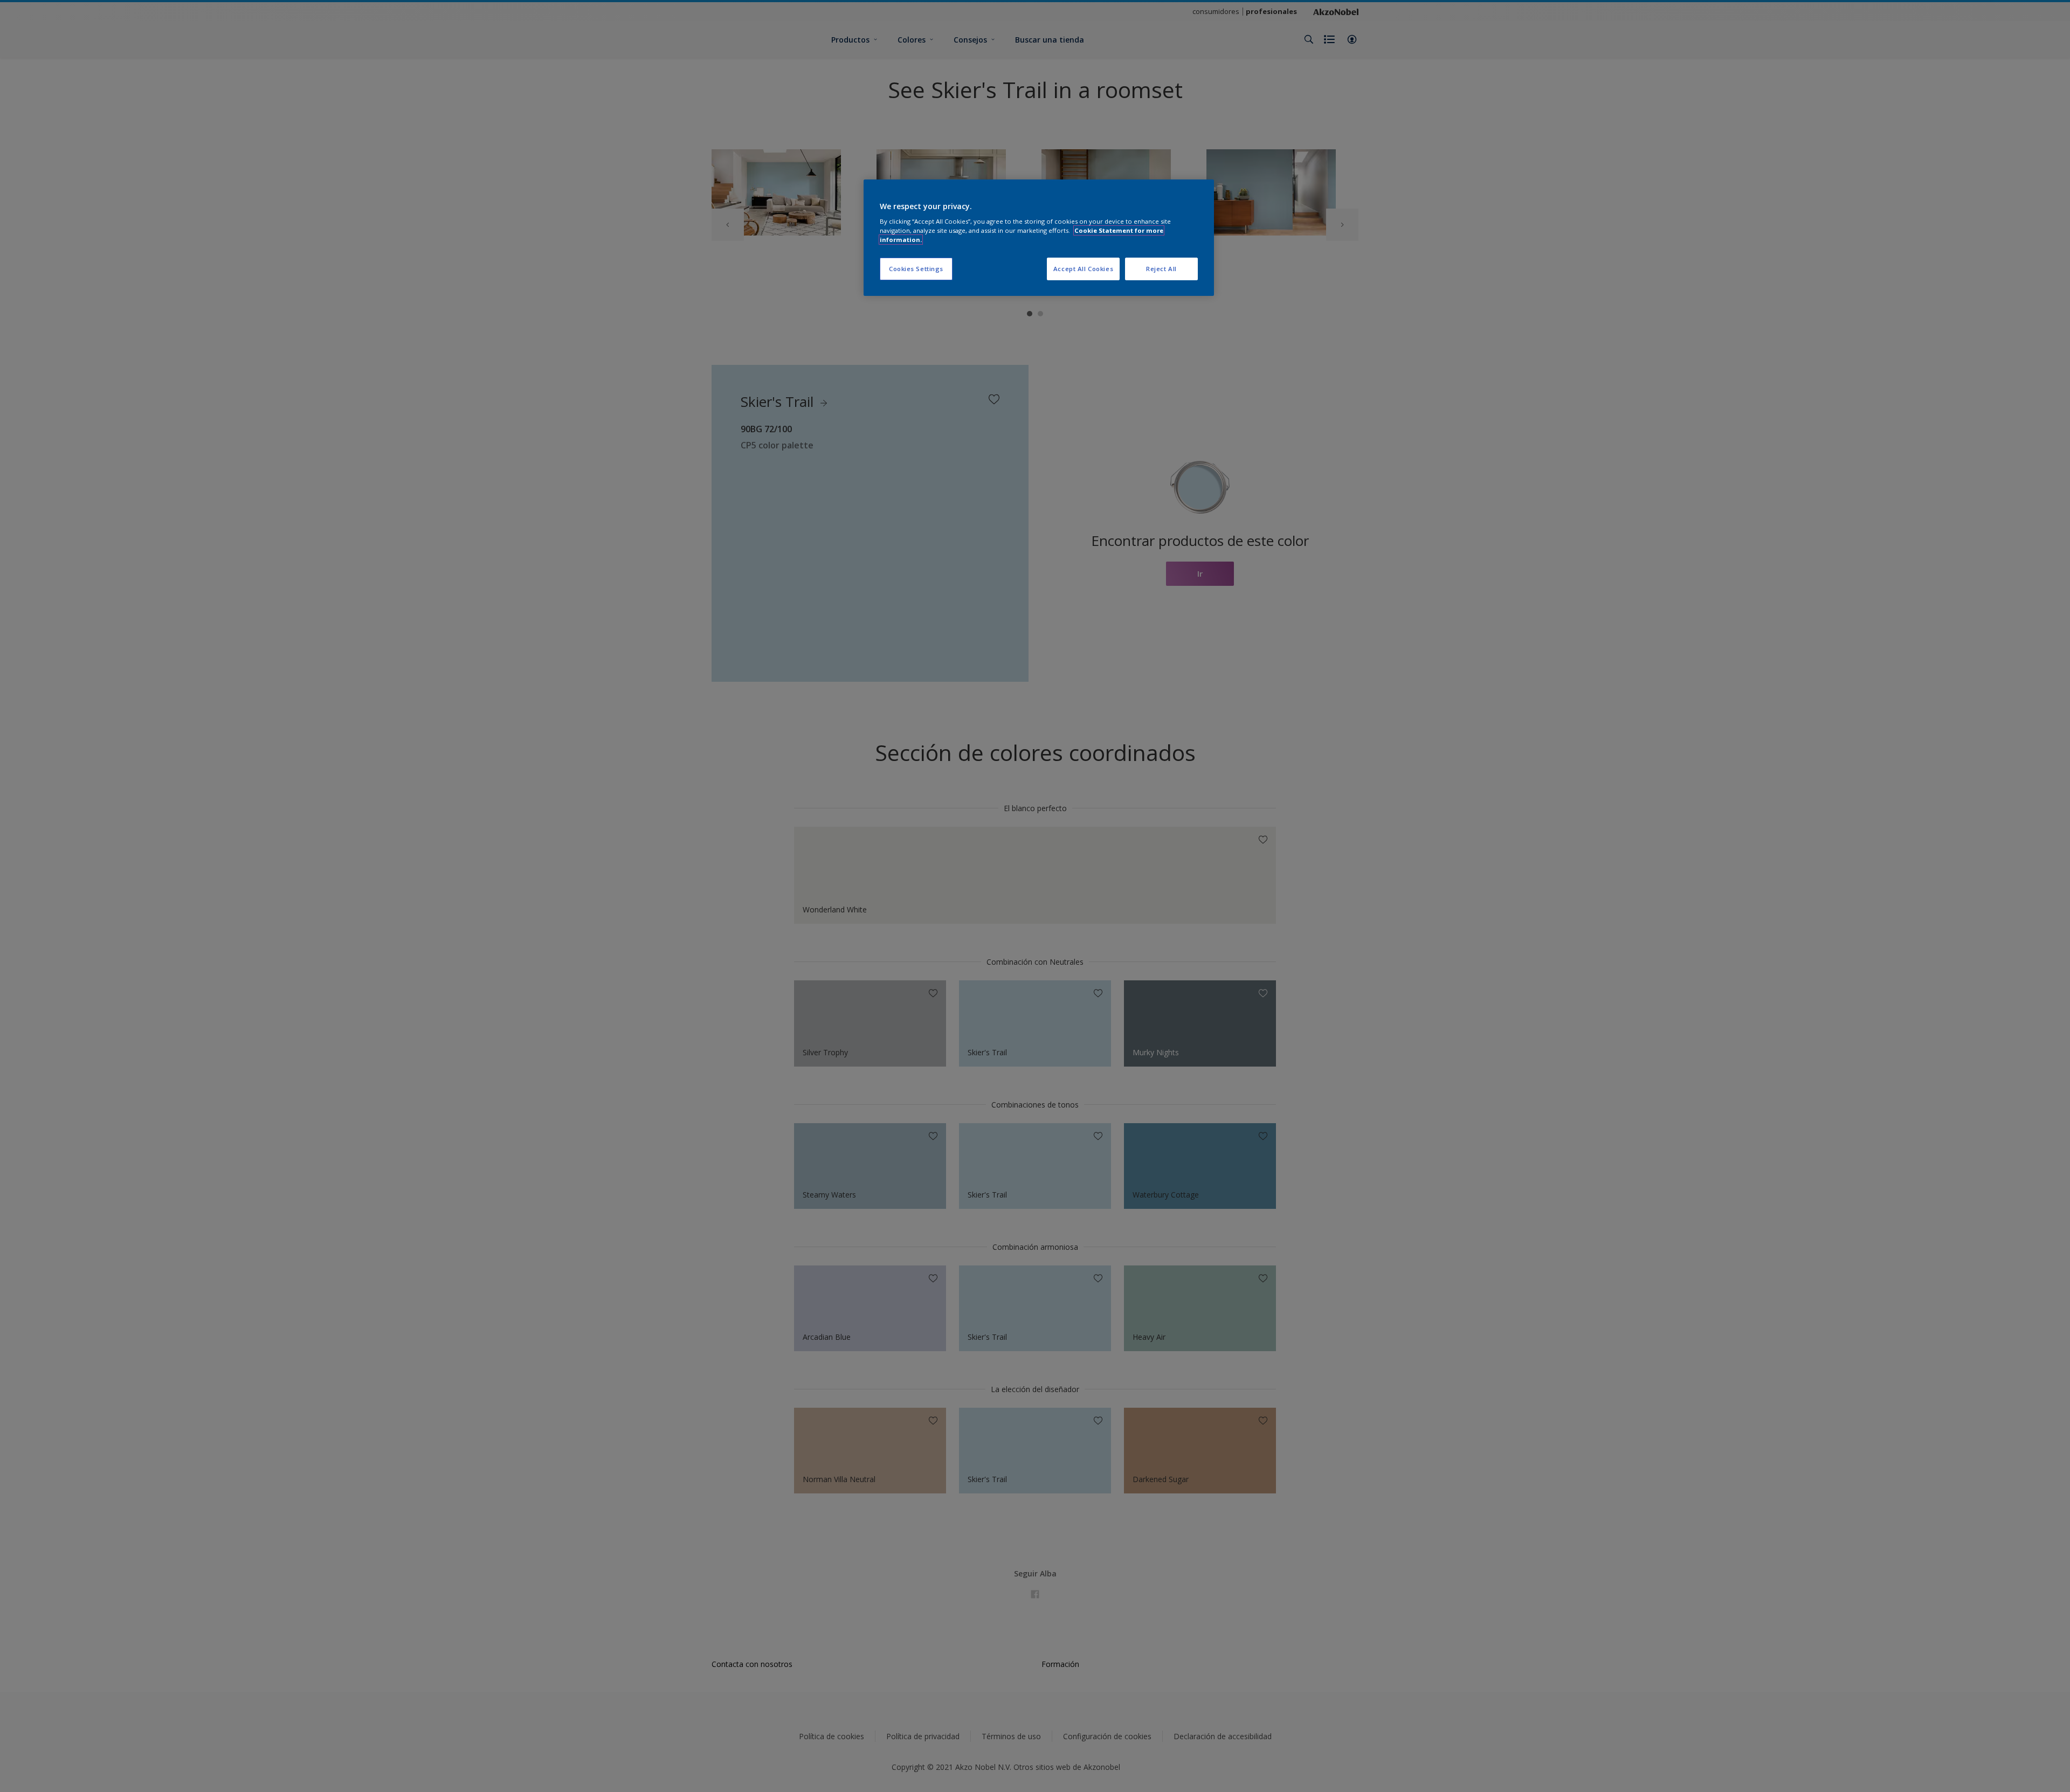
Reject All (1161, 269)
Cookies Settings (916, 269)
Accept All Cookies (1083, 269)
